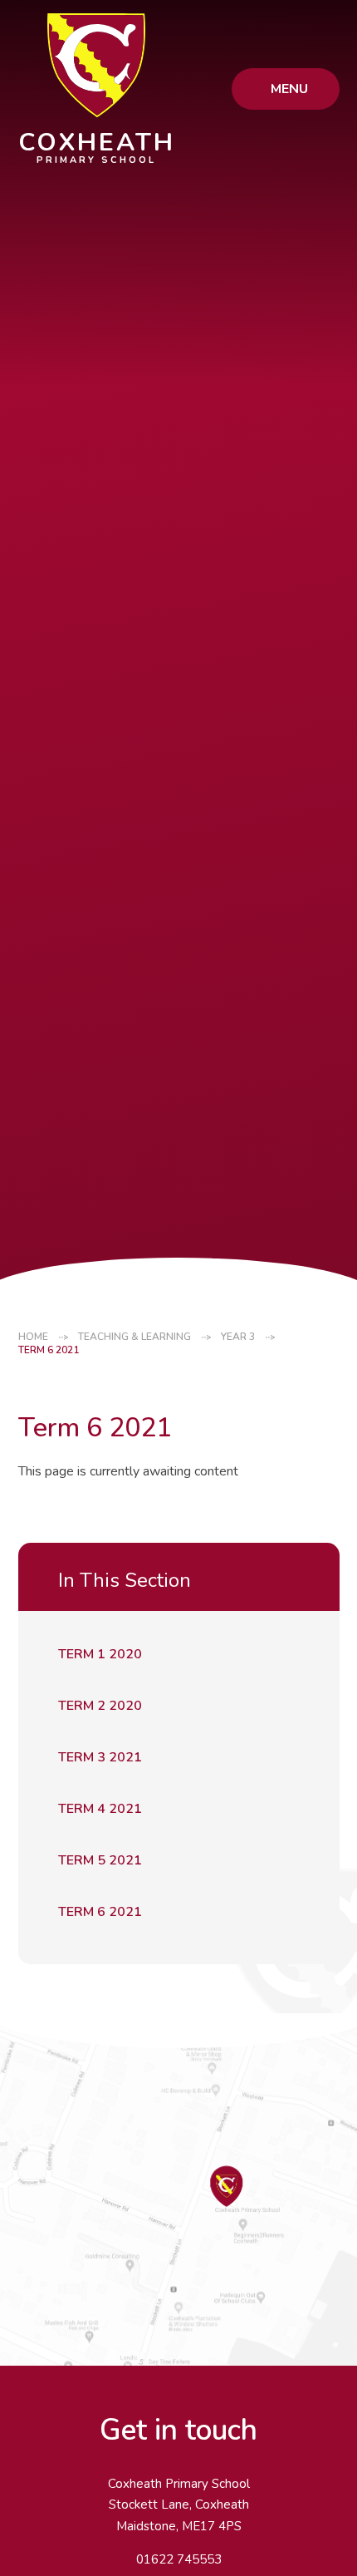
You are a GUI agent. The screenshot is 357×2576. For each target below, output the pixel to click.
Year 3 (238, 1337)
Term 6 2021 (49, 1350)
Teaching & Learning (134, 1337)
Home (33, 1337)
